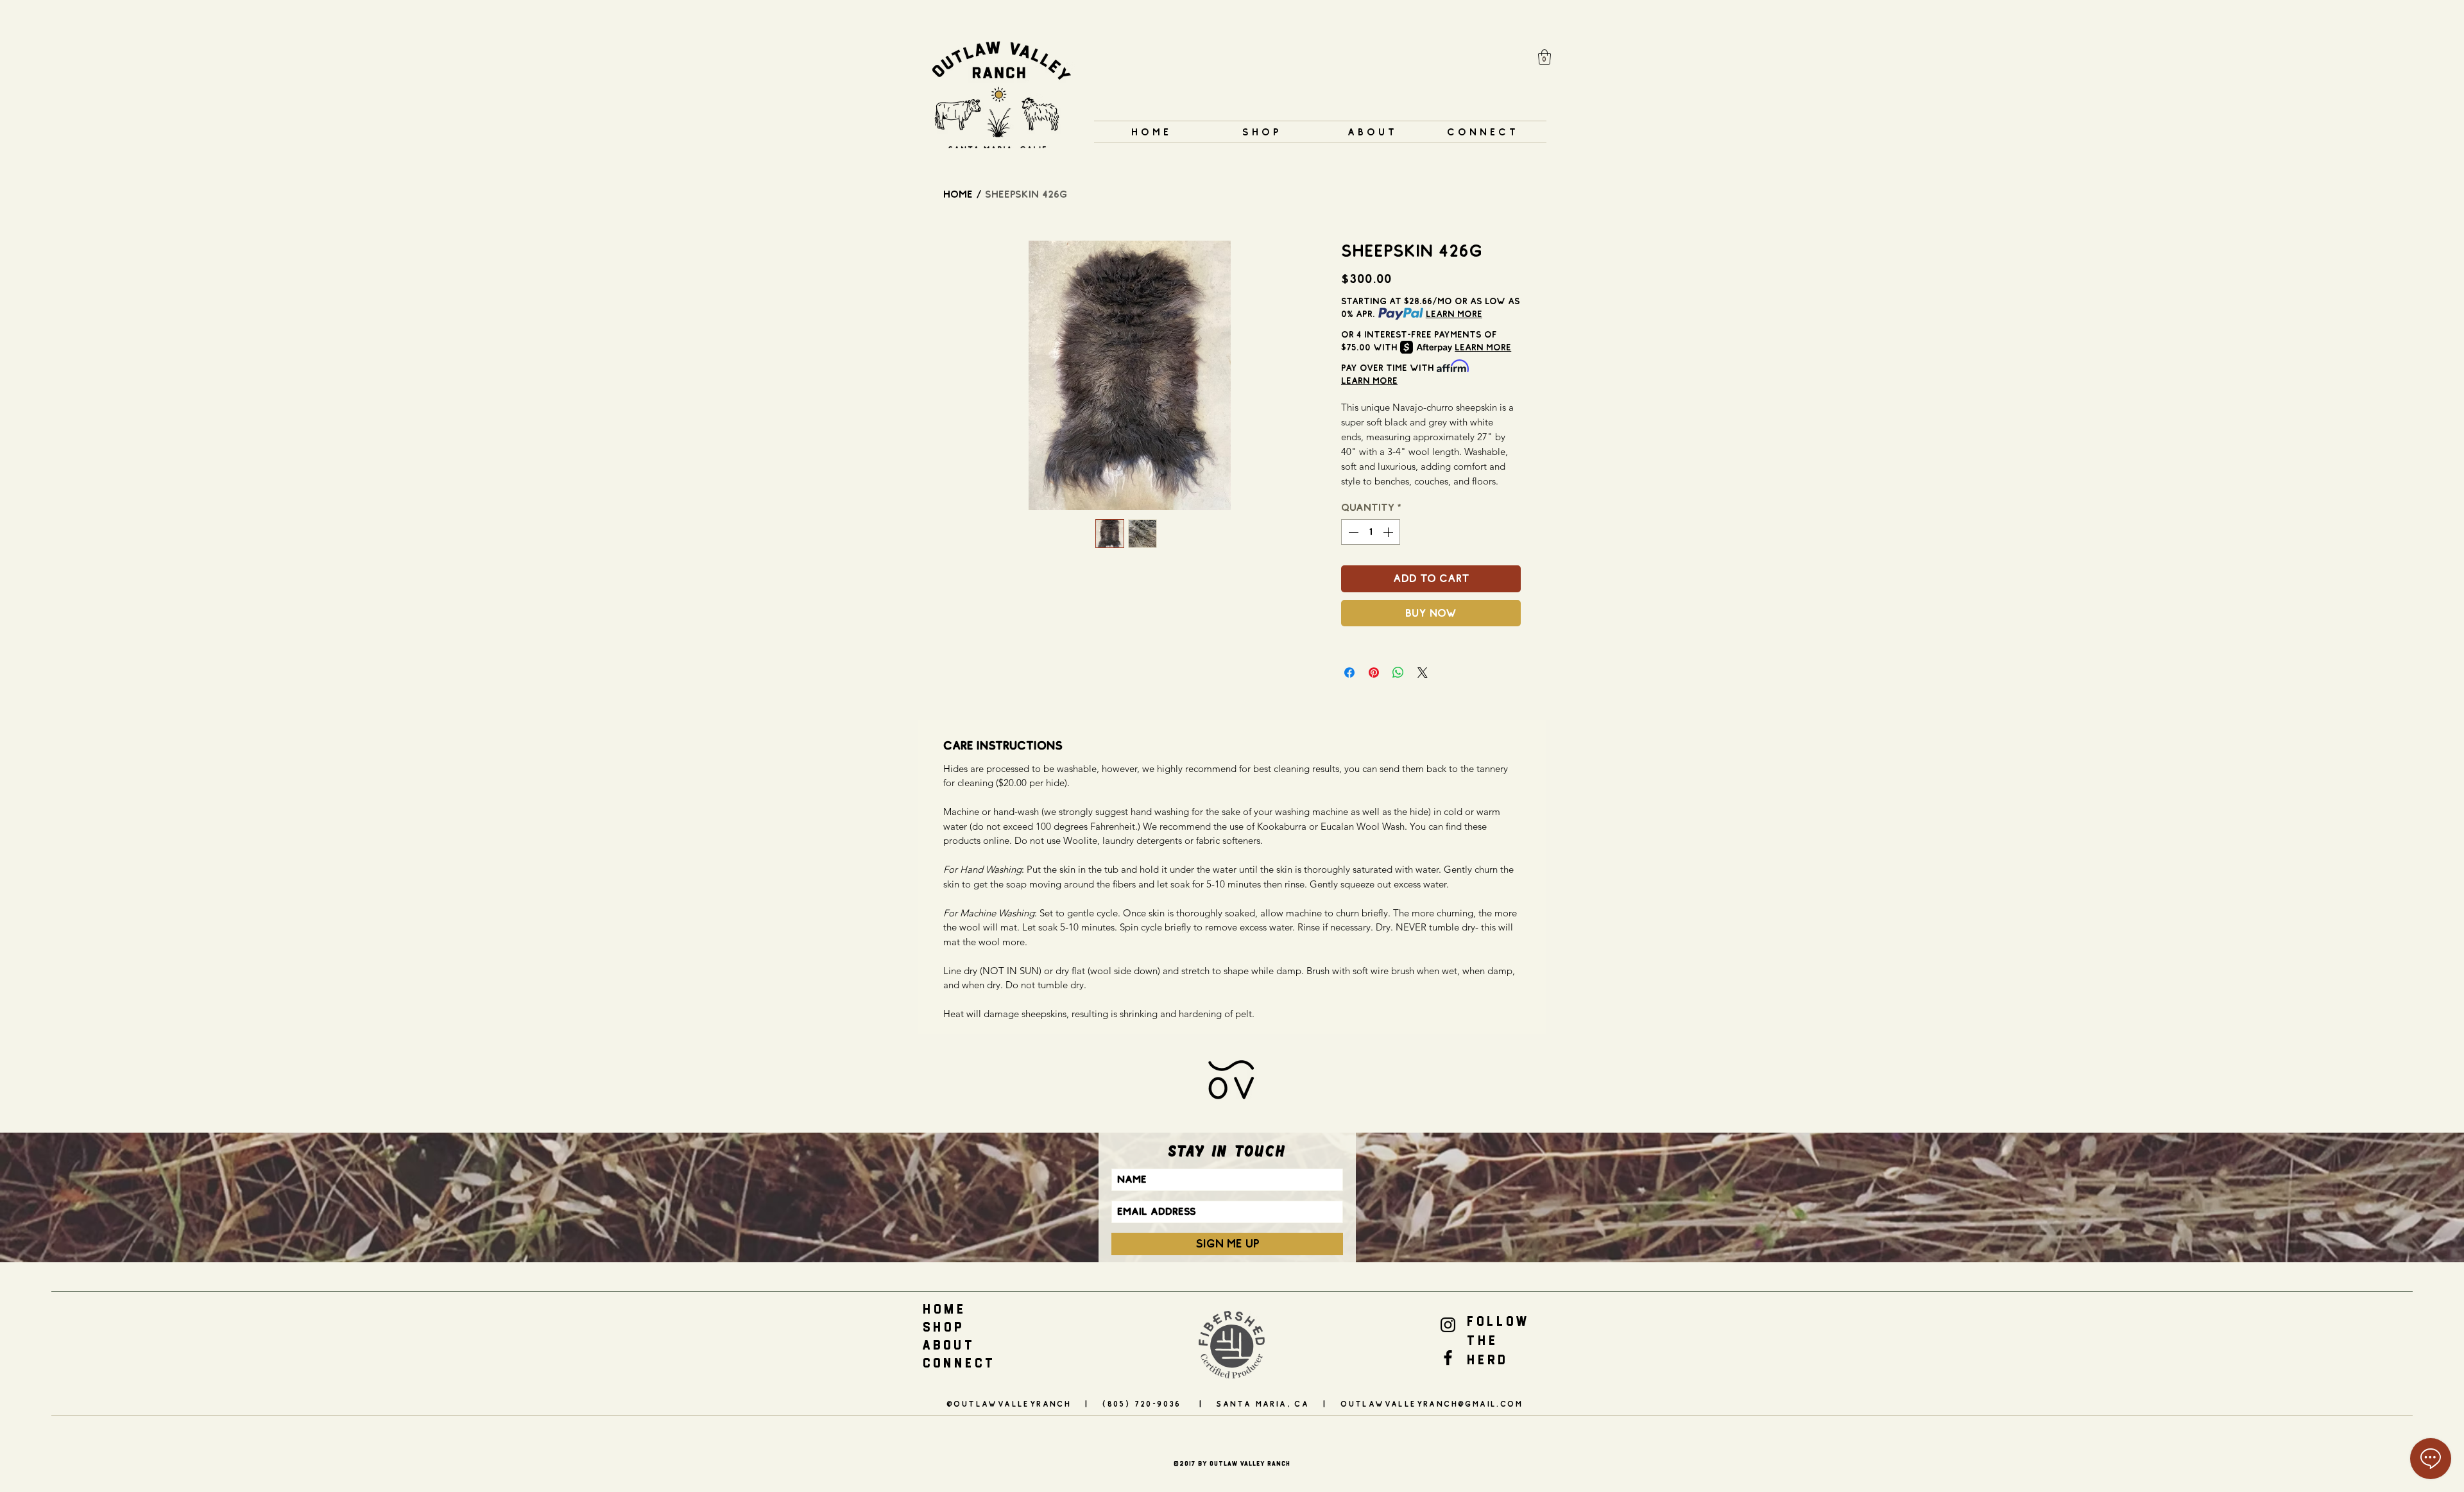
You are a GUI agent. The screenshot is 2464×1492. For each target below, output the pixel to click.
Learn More (1454, 314)
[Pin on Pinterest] (1374, 673)
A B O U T (947, 1345)
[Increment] (1389, 532)
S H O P (942, 1327)
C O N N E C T (958, 1363)
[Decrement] (1352, 532)
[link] (1544, 57)
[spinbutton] (1371, 532)
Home (958, 194)
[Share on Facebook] (1349, 673)
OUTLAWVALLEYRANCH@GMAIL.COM (1432, 1404)
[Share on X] (1423, 673)
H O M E (943, 1309)
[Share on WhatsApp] (1398, 673)
